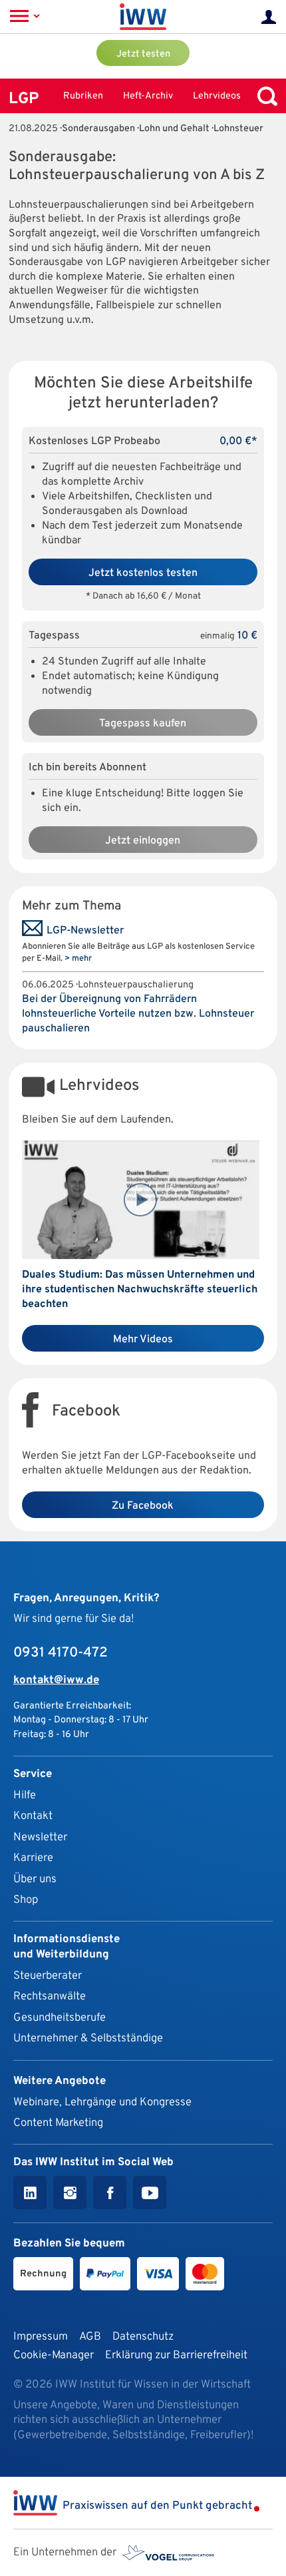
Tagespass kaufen (143, 724)
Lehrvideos (217, 96)
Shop (26, 1900)
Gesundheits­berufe (60, 2018)
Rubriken (83, 96)
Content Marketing (58, 2123)
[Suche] (264, 96)
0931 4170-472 (61, 1653)
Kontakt (33, 1816)
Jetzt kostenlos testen (143, 573)
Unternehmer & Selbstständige (88, 2038)
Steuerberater (48, 1976)
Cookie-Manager (54, 2355)
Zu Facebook (143, 1506)
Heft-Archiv (148, 96)
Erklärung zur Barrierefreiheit (176, 2355)
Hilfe (25, 1795)
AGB (90, 2337)
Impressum (41, 2337)
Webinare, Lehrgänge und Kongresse (102, 2102)
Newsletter (40, 1837)
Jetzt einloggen (143, 841)
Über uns (35, 1879)
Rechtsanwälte (50, 1996)
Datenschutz (143, 2337)
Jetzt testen (143, 54)
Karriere (33, 1858)
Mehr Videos (143, 1340)
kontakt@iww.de (56, 1680)
